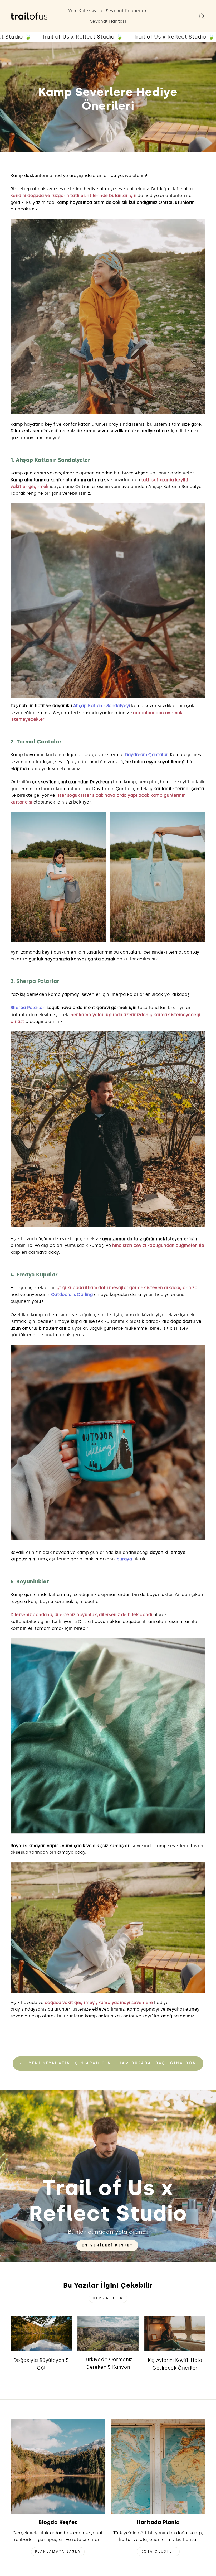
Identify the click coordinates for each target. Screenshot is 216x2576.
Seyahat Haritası (108, 21)
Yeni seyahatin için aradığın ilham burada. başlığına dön (112, 2063)
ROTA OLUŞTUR (158, 2551)
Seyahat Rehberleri (127, 11)
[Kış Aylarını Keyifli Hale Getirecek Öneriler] (175, 2333)
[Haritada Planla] (158, 2467)
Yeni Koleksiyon (85, 11)
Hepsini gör (108, 2298)
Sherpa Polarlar (27, 1008)
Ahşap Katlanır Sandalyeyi (102, 706)
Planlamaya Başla (58, 2551)
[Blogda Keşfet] (58, 2467)
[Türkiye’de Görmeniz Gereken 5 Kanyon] (108, 2333)
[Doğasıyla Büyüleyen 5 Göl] (41, 2333)
